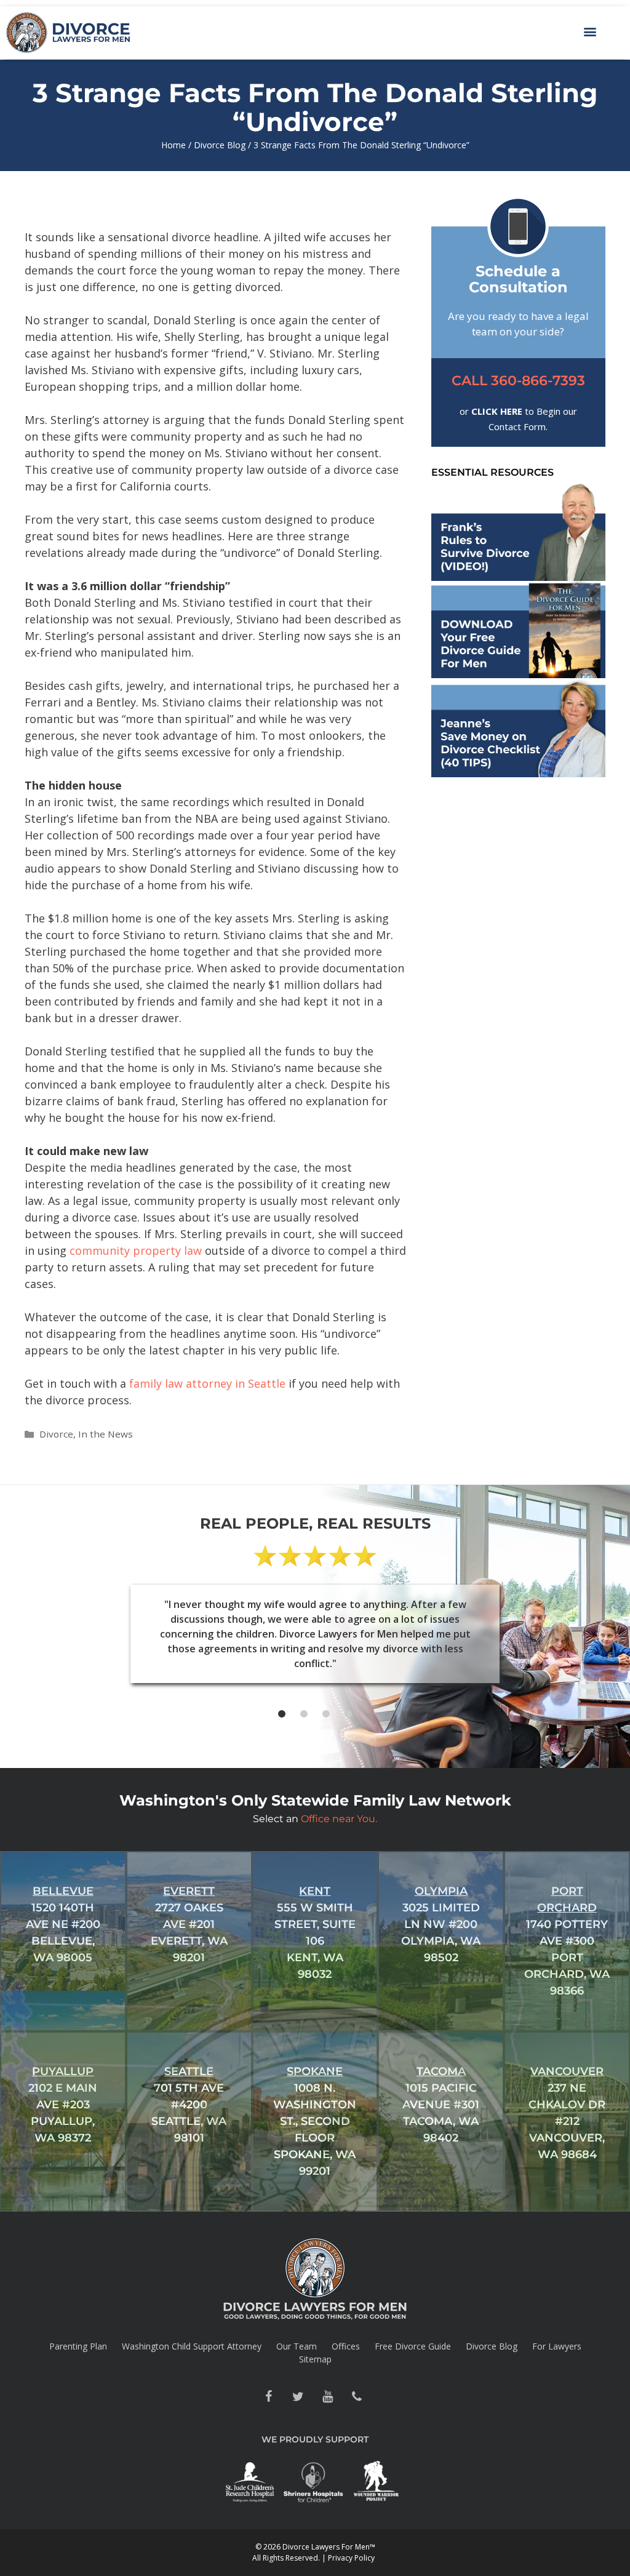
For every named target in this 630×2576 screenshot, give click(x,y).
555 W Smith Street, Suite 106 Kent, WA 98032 (315, 1933)
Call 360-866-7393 (518, 381)
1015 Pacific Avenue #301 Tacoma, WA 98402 (441, 2105)
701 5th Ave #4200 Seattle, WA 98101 (189, 2105)
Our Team (297, 2346)
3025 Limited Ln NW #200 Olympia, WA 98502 (441, 1924)
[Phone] (357, 2397)
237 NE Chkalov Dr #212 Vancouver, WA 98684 (567, 2113)
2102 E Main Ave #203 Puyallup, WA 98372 (63, 2105)
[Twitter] (298, 2397)
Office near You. (339, 1819)
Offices (346, 2346)
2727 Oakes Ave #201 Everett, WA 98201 (189, 1924)
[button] (590, 31)
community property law (134, 1250)
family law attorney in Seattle (207, 1383)
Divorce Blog (220, 145)
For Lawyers (557, 2346)
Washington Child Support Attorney (192, 2346)
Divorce (56, 1434)
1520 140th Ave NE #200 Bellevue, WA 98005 (63, 1924)
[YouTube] (327, 2397)
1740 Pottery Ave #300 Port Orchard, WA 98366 (567, 1941)
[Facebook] (268, 2397)
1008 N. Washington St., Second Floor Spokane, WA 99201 (315, 2121)
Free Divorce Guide (413, 2346)
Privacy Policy (351, 2558)
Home (173, 145)
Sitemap (315, 2359)
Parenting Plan (78, 2346)
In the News (106, 1434)
